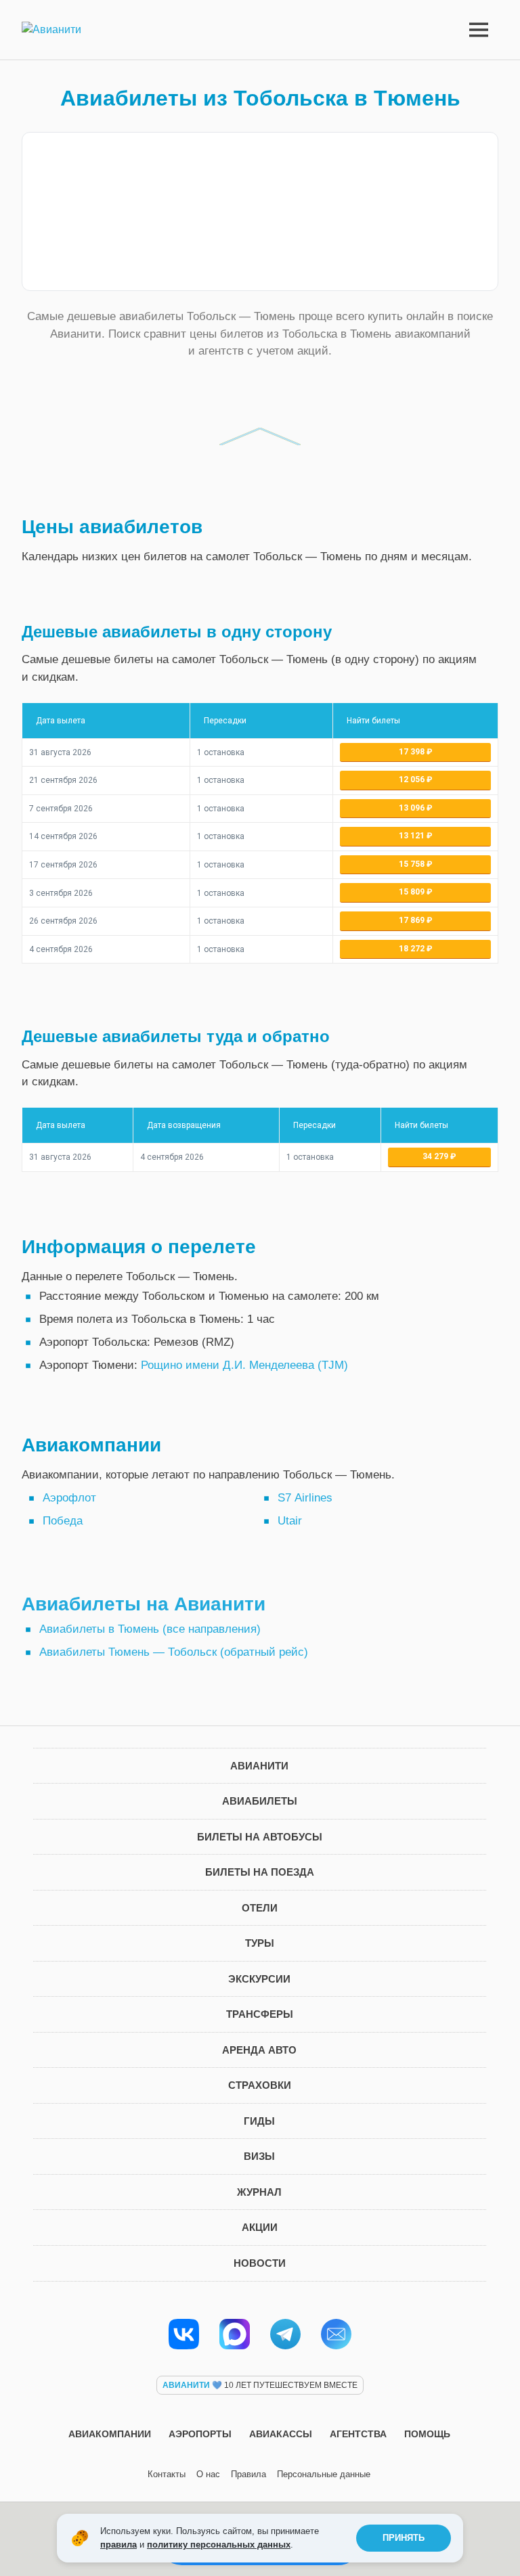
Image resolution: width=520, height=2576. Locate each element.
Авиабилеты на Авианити (144, 1604)
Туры (260, 1943)
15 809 (413, 892)
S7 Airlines (305, 1498)
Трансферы (260, 2014)
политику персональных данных (219, 2545)
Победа (63, 1521)
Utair (290, 1521)
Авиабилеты (260, 1801)
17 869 (413, 920)
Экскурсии (259, 1979)
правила (118, 2545)
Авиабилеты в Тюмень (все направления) (150, 1629)
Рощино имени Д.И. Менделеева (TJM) (244, 1365)
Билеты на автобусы (260, 1837)
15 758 (413, 864)
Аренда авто (259, 2050)
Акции (260, 2227)
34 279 (436, 1156)
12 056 (413, 779)
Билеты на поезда (260, 1872)
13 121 (413, 836)
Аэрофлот (69, 1498)
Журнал (259, 2192)
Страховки (260, 2085)
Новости (260, 2263)
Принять (404, 2538)
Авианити (259, 1766)
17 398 (413, 752)
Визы (259, 2156)
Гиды (259, 2121)
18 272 (413, 949)
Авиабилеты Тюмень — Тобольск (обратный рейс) (174, 1652)
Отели (260, 1908)
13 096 (413, 808)
